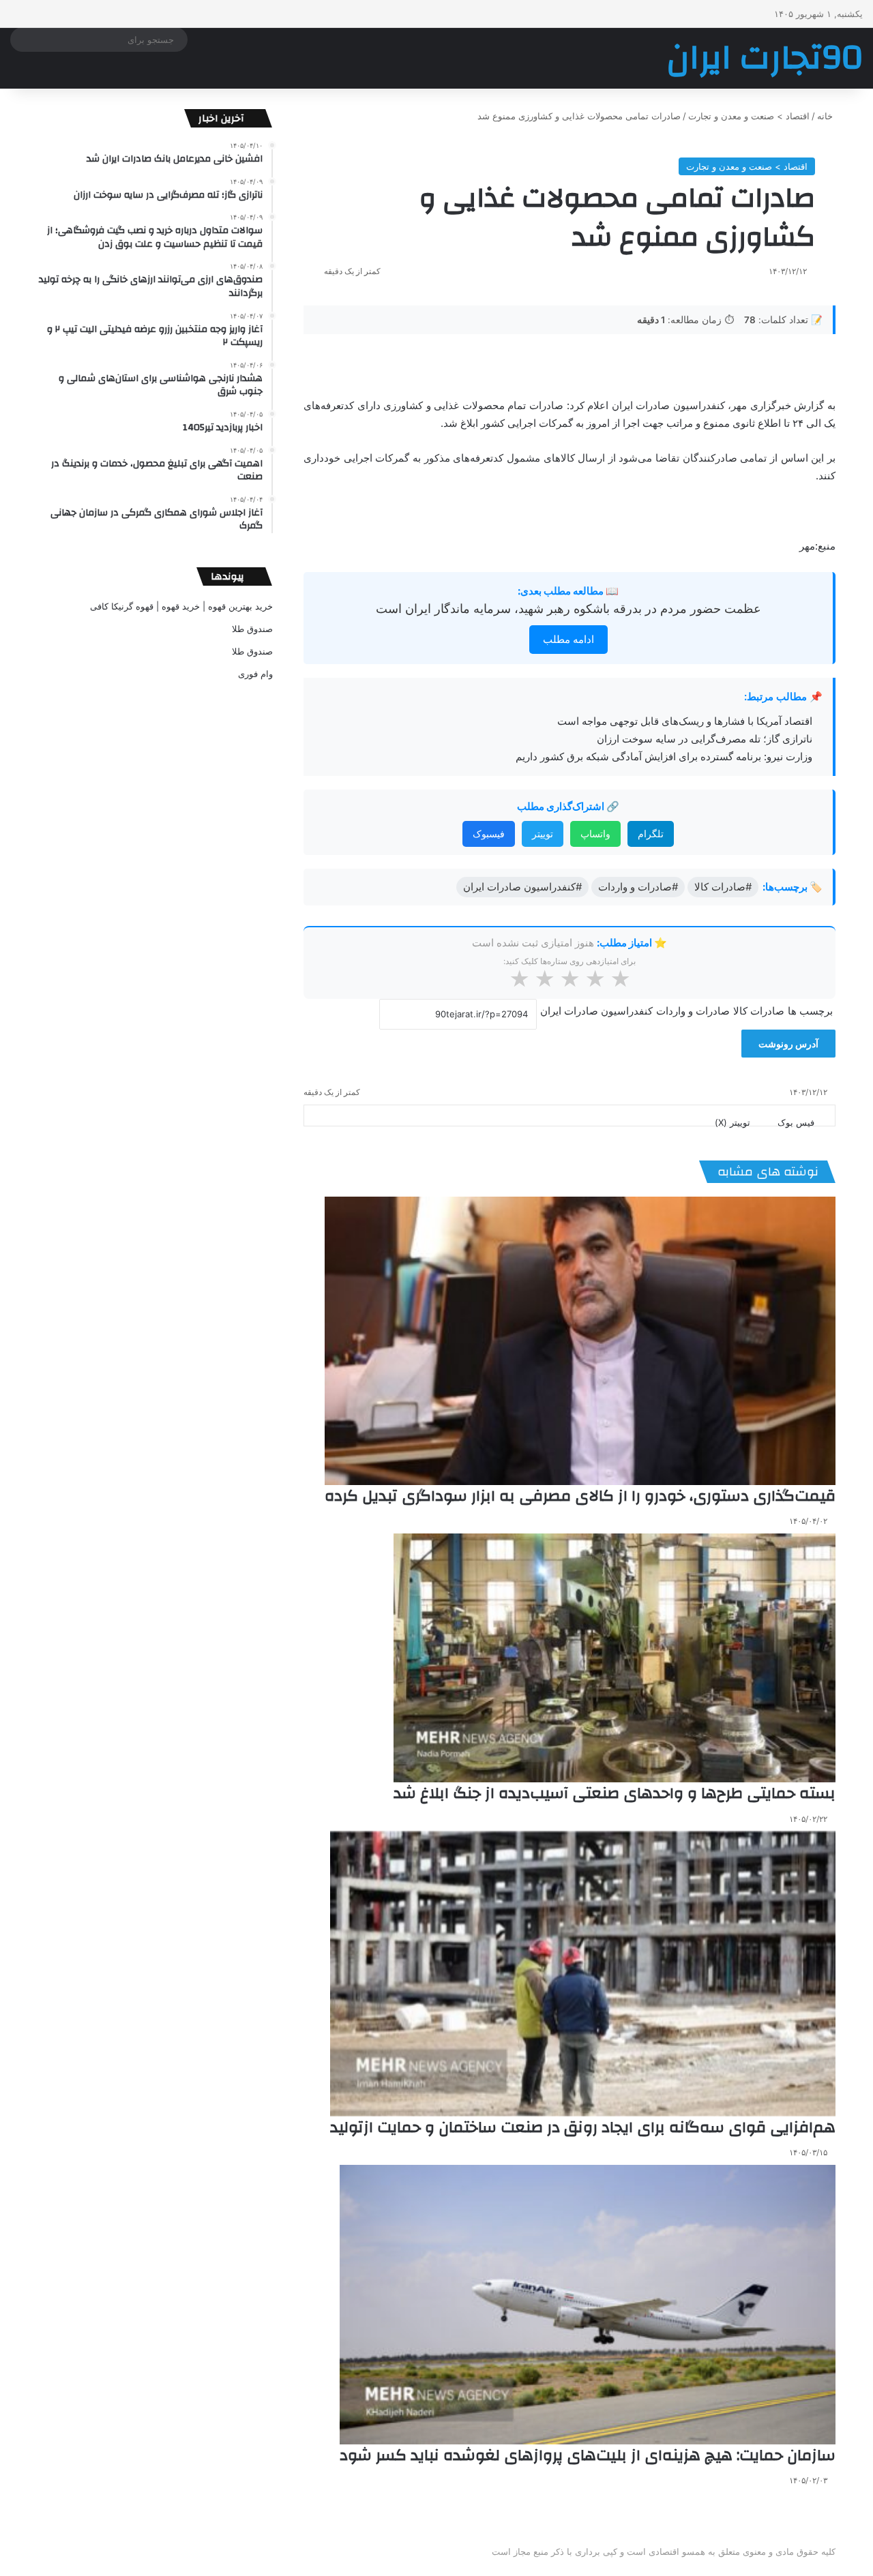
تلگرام (651, 834)
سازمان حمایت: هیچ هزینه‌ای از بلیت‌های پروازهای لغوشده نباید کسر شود (588, 2455)
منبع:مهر (817, 546)
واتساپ (595, 834)
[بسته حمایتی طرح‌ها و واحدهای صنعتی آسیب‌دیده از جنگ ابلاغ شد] (615, 1658)
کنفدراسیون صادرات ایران (596, 1011)
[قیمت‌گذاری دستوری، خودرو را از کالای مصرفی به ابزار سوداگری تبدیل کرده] (580, 1341)
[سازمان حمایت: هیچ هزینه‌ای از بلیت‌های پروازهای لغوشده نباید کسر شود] (588, 2305)
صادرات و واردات (693, 1011)
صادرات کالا (759, 1011)
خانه (826, 116)
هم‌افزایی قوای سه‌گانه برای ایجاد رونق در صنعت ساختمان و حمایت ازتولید (583, 2127)
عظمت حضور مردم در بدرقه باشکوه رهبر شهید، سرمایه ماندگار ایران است (568, 609)
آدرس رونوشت (788, 1044)
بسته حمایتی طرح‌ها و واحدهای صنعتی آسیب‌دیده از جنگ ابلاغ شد (615, 1793)
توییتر (543, 834)
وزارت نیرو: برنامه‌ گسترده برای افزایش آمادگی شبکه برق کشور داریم (664, 757)
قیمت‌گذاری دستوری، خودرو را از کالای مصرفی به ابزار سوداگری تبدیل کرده (580, 1496)
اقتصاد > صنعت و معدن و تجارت (749, 116)
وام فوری (255, 674)
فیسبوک (489, 834)
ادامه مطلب (568, 639)
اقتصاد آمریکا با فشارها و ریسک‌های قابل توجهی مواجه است (685, 721)
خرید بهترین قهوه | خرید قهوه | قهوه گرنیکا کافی (181, 606)
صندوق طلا (252, 629)
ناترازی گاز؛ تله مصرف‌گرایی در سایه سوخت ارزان (705, 739)
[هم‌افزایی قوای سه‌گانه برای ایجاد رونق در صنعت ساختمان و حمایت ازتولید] (583, 1974)
